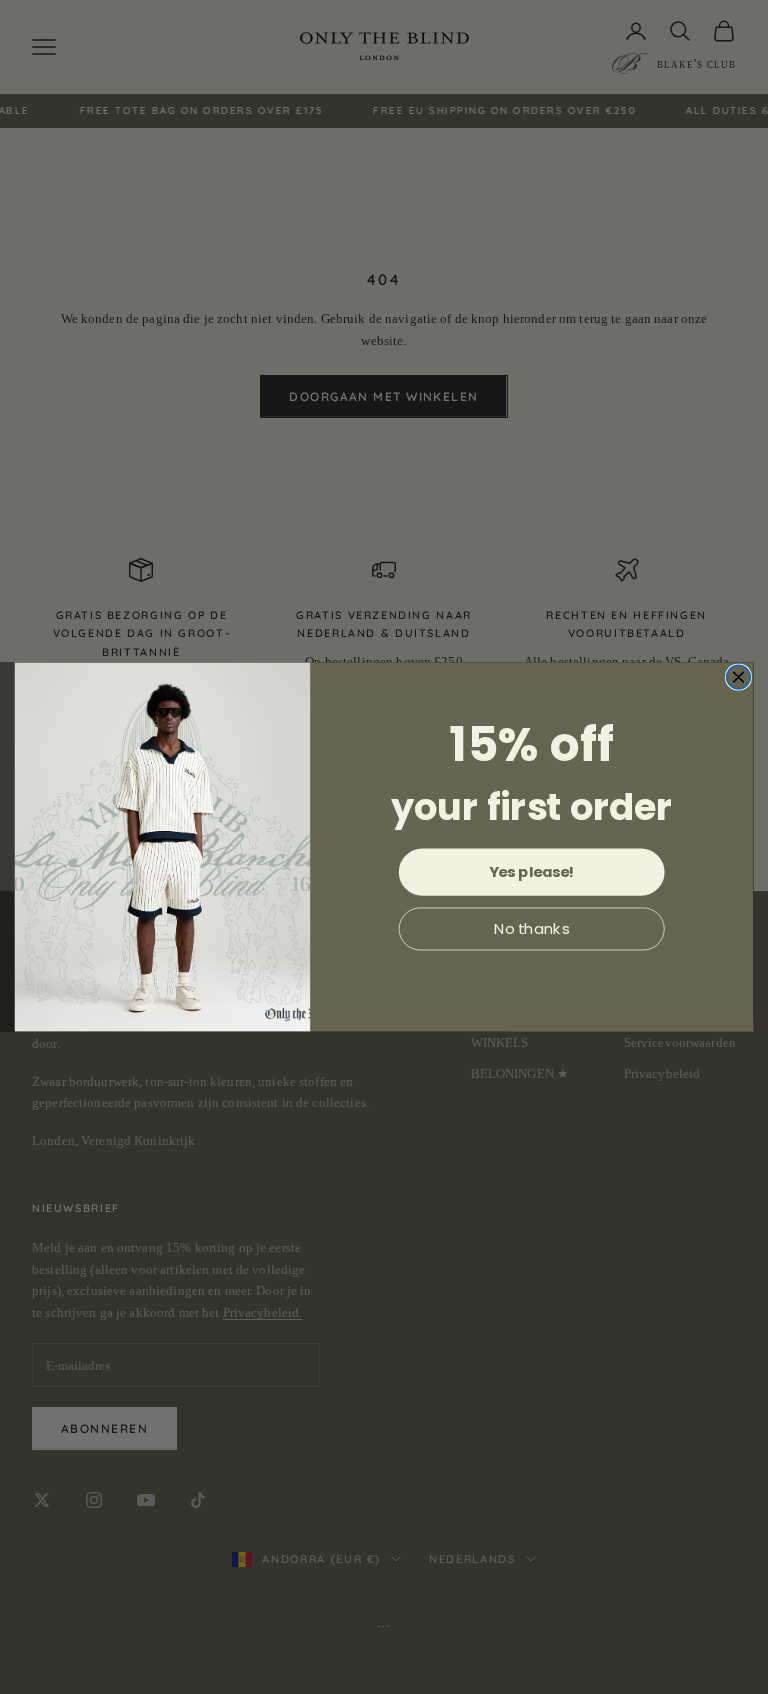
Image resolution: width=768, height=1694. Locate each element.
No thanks (532, 928)
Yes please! (532, 871)
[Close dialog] (739, 677)
